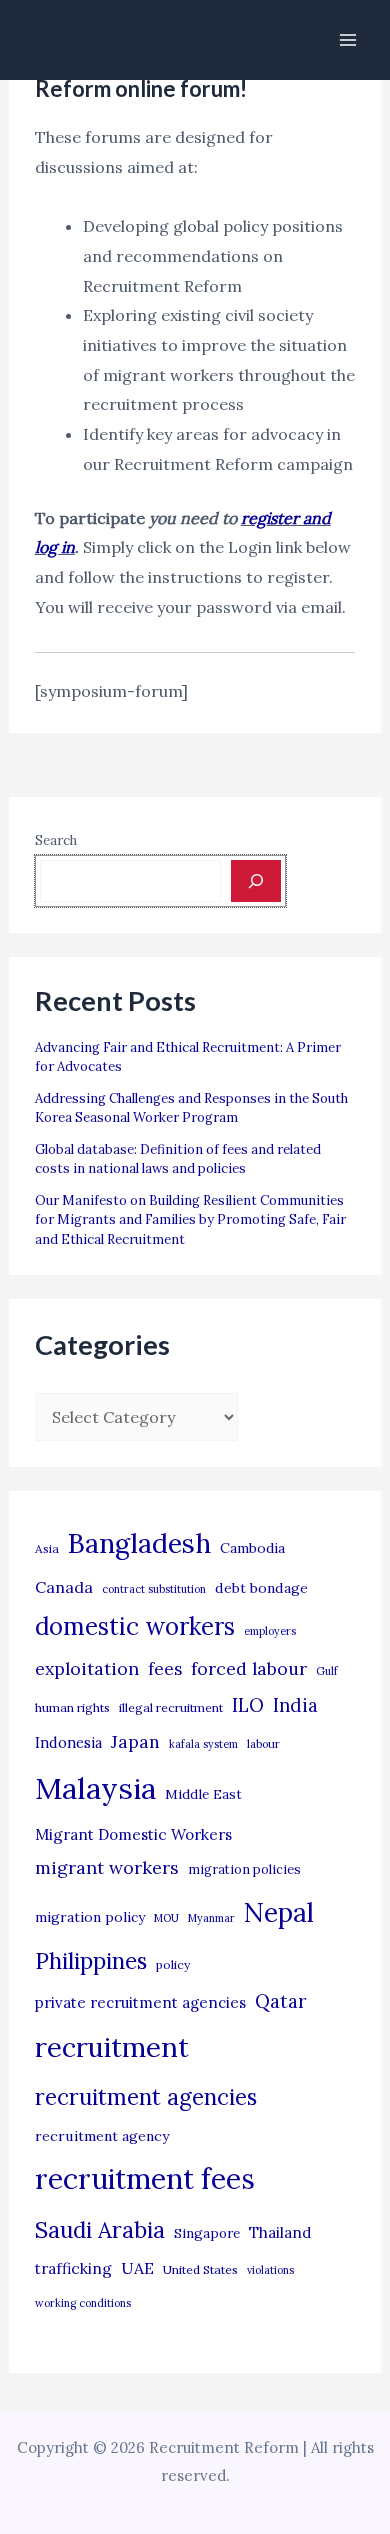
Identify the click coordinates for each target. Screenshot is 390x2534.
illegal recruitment (171, 1707)
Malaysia (95, 1788)
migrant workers (107, 1867)
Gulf (327, 1671)
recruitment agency (102, 2136)
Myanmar (211, 1918)
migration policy (90, 1917)
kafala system (203, 1744)
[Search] (256, 881)
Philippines (91, 1961)
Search (56, 840)
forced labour (249, 1668)
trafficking (73, 2268)
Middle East (203, 1794)
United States (200, 2269)
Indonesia (68, 1742)
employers (270, 1631)
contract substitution (154, 1589)
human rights (72, 1707)
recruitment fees (145, 2178)
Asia (47, 1548)
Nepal (279, 1912)
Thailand (280, 2232)
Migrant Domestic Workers (133, 1834)
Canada (64, 1587)
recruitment (112, 2047)
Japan (135, 1741)
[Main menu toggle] (348, 40)
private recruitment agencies (140, 2002)
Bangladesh (139, 1543)
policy (173, 1964)
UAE (137, 2268)
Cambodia (252, 1548)
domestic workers (135, 1626)
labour (263, 1744)
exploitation (87, 1668)
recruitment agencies (146, 2097)
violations (270, 2270)
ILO (248, 1705)
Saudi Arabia (100, 2230)
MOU (166, 1918)
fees (165, 1669)
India (295, 1705)
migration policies (244, 1869)
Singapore (207, 2233)
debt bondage (261, 1588)
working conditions (83, 2303)
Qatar (281, 2001)
